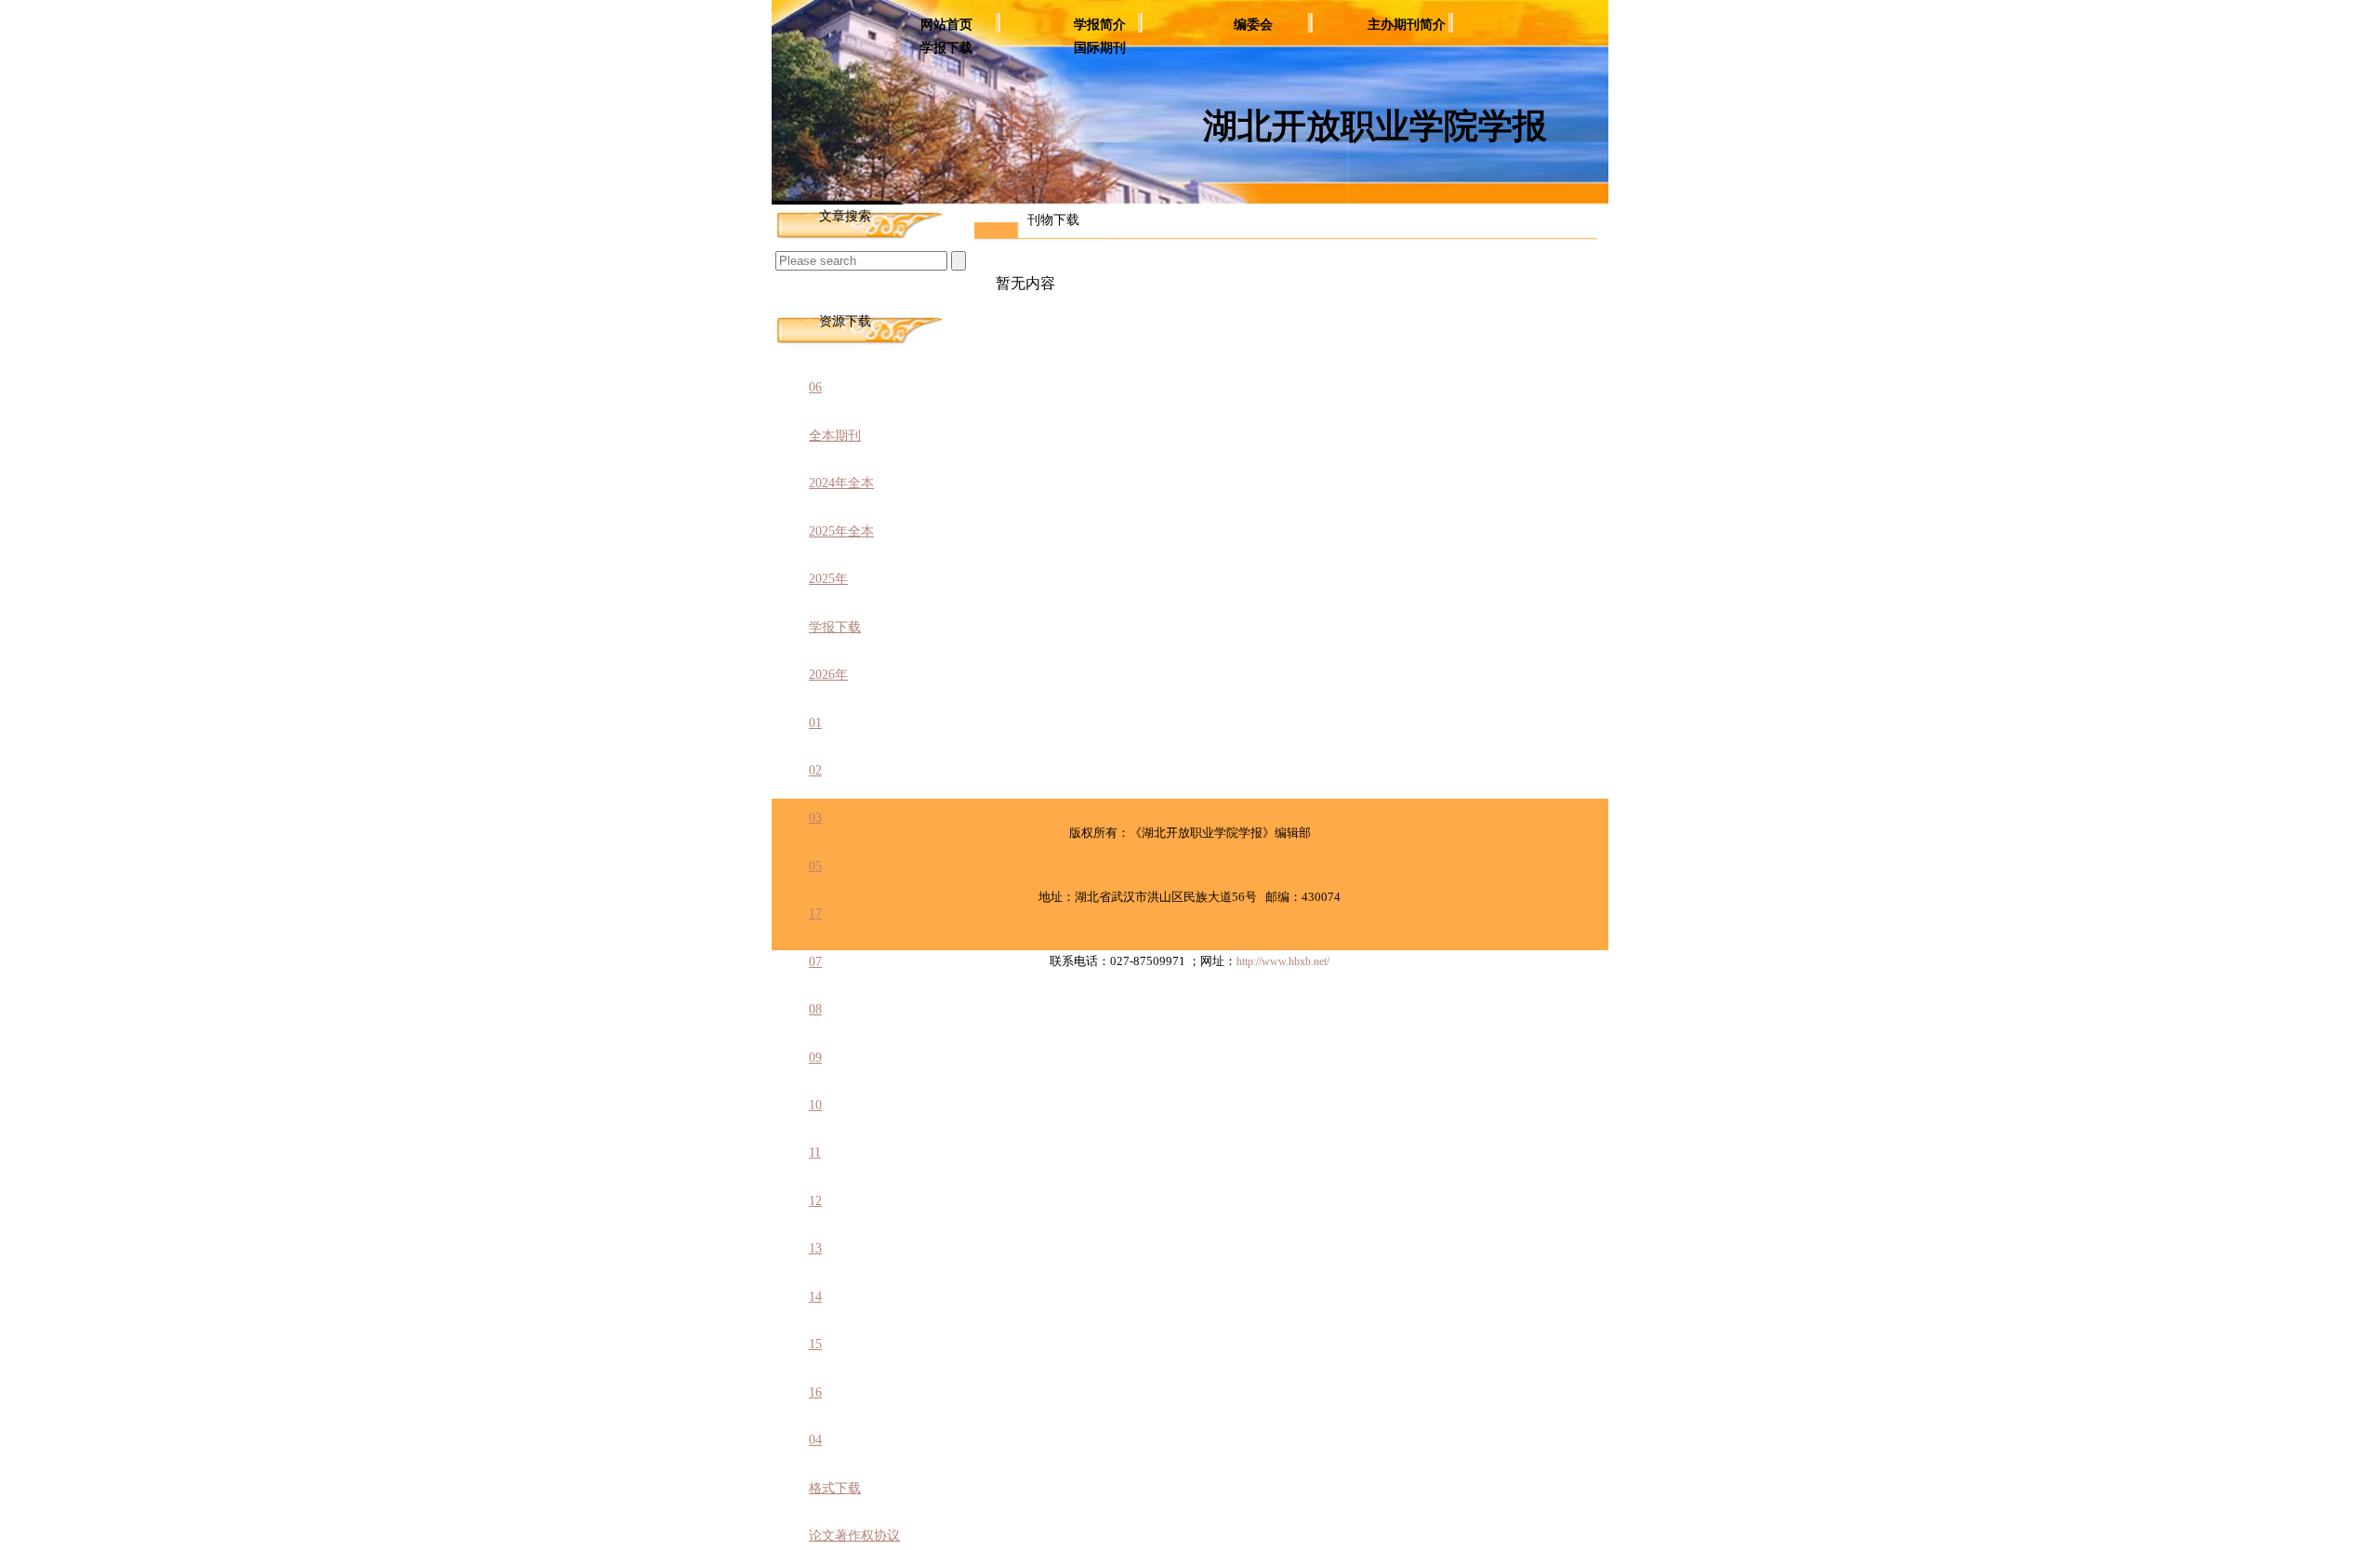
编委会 (1253, 25)
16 (815, 1392)
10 (815, 1105)
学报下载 (946, 48)
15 (815, 1344)
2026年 (828, 675)
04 (815, 1440)
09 (815, 1058)
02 (815, 770)
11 (815, 1153)
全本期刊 (835, 436)
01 (815, 723)
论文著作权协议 (854, 1536)
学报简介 (1100, 25)
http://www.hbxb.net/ (1283, 961)
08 (815, 1009)
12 (815, 1201)
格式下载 (835, 1488)
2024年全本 (841, 483)
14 (815, 1297)
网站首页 (946, 25)
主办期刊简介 (1407, 25)
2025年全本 (841, 531)
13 (815, 1248)
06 (815, 387)
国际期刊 (1100, 48)
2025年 (828, 579)
